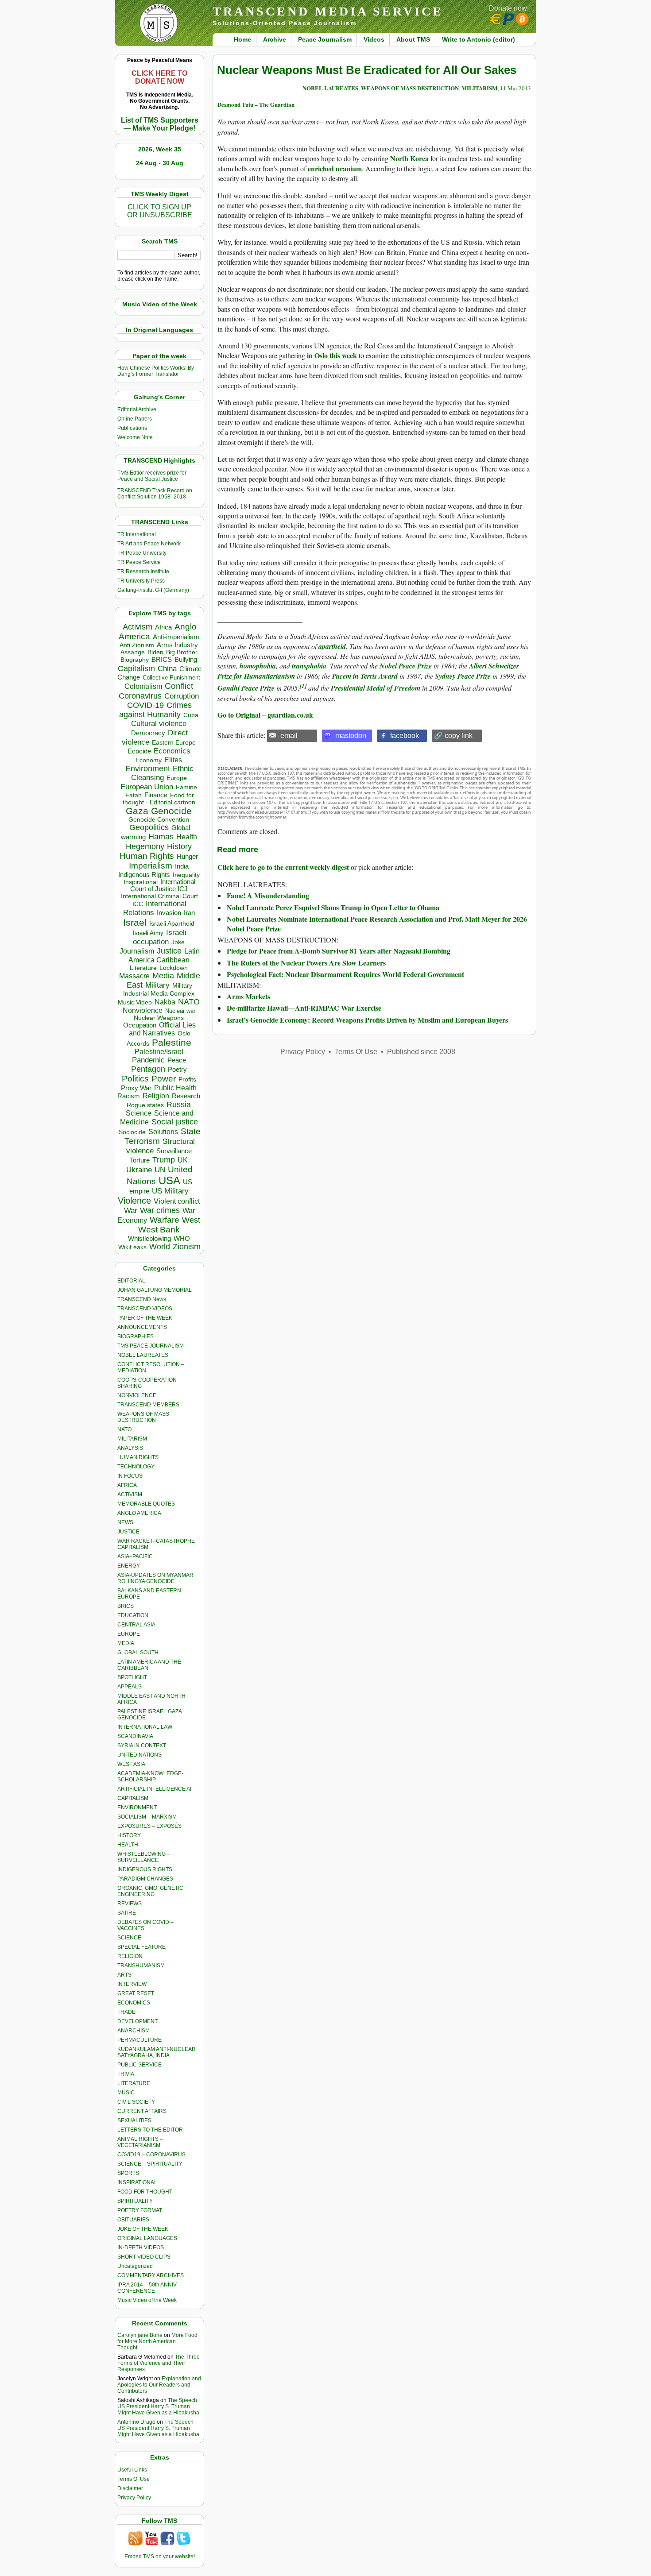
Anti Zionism (137, 645)
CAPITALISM (133, 1798)
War (131, 1211)
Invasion (169, 913)
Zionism (187, 1247)
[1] (303, 686)
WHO (182, 1238)
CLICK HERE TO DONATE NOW (159, 77)
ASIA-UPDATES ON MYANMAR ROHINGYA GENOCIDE (155, 1578)
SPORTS (128, 2173)
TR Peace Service (139, 562)
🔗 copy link (453, 736)
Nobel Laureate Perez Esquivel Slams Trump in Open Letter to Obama (333, 907)
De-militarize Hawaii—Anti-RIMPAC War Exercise (304, 1008)
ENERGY (129, 1566)
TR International (137, 534)
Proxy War (136, 1088)
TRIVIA (126, 2074)
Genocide (171, 811)
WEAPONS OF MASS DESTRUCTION (143, 1417)
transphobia (309, 666)
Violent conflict (177, 1201)
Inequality (186, 875)
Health (187, 837)
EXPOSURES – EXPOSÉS (149, 1826)
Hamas (161, 837)
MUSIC (126, 2093)
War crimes (160, 1210)
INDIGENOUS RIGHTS (145, 1869)
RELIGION (130, 1956)
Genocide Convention (159, 820)
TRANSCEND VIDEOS (145, 1309)
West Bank (159, 1230)
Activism (138, 627)
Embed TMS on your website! (160, 2557)
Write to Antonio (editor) (479, 39)
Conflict (179, 686)
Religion (156, 1096)
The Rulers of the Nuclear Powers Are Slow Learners (306, 963)
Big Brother (182, 652)
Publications (132, 428)
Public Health (175, 1088)
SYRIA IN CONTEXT (142, 1746)
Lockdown (174, 968)
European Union (147, 787)
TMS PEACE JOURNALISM (151, 1346)
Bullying (186, 660)
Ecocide (139, 751)
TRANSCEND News (142, 1299)
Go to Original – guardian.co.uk (265, 715)
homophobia (258, 666)
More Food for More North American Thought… (157, 2341)
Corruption (182, 696)
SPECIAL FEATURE (141, 1947)
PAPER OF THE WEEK (145, 1318)
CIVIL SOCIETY (136, 2102)
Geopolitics (149, 827)
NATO (189, 1002)
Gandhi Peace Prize (246, 688)
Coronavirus (140, 696)
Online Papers (135, 419)
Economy (149, 760)
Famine (186, 787)
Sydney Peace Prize (463, 676)
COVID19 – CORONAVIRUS (151, 2155)
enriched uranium (335, 168)
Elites (173, 760)
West (191, 1220)
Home (242, 39)
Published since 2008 (421, 1052)
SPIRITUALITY (135, 2201)
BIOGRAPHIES (136, 1336)
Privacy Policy (134, 2498)
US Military (170, 1191)
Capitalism (136, 668)
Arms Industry (177, 645)
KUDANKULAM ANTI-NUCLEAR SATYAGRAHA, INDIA (157, 2052)
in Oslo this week (332, 355)
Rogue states (145, 1105)
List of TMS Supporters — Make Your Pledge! (160, 124)
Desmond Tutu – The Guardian (256, 104)
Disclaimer (130, 2488)
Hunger (187, 857)
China (167, 669)
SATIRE (127, 1913)
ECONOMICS (134, 2003)
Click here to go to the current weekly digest (283, 867)
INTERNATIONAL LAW (145, 1727)
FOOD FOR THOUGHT (145, 2192)
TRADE (126, 2012)
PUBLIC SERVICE (139, 2065)
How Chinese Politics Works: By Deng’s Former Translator (156, 371)
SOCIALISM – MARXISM (147, 1817)
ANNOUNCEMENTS (142, 1327)
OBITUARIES (133, 2220)
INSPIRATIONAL (137, 2182)
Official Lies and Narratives (163, 1029)
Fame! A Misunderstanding (268, 895)
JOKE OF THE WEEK (143, 2229)
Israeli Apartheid (172, 923)
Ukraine (139, 1170)
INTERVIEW (132, 1984)
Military (157, 985)
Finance (156, 795)
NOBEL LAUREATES (143, 1355)
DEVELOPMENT (138, 2021)
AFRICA (127, 1485)
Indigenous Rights (144, 875)
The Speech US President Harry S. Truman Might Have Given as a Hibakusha (158, 2406)
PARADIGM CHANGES (145, 1879)
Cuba (191, 715)
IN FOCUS (130, 1476)
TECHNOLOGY (136, 1467)
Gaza (137, 811)
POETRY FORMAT (140, 2210)
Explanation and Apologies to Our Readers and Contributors (159, 2385)
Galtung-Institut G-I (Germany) (153, 590)
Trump (164, 1160)
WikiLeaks (132, 1247)
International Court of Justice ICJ (163, 885)
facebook (405, 736)
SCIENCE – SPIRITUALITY (150, 2164)
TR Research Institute (143, 572)
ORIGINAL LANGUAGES (147, 2238)
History (179, 846)
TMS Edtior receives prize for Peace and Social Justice (152, 476)
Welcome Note (135, 437)
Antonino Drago (136, 2422)
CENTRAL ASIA (136, 1625)
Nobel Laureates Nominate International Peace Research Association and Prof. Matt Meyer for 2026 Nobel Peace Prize (377, 924)
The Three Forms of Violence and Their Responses (159, 2363)
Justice (169, 951)
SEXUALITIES (134, 2120)
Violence (134, 1201)
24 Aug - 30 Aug (160, 163)
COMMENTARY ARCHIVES (151, 2275)
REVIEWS (130, 1904)
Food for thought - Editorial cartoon (159, 799)
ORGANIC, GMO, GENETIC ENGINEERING (150, 1891)
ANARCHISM (134, 2031)
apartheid (332, 646)
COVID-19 (145, 705)
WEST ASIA (131, 1764)
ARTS (124, 1975)
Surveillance (174, 1151)
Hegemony (145, 846)
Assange (133, 652)
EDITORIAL (131, 1281)
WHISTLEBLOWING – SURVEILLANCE (144, 1857)
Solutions (163, 1132)
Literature (143, 968)
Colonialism (143, 686)
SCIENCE (129, 1938)
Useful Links (132, 2470)
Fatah (134, 795)
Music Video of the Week (147, 2300)
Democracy (148, 733)
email (289, 736)
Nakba (165, 1002)
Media (163, 976)
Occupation (140, 1025)
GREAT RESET (136, 1993)
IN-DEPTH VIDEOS (141, 2248)
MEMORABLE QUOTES (146, 1504)
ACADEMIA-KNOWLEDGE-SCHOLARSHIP (150, 1777)
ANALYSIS (130, 1448)
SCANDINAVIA (135, 1736)
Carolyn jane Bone (140, 2335)
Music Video (135, 1002)
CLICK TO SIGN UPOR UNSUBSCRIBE (160, 211)
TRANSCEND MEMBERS (148, 1405)
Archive (275, 39)
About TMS (413, 39)
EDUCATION (133, 1615)
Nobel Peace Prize (406, 666)
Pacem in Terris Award (365, 676)
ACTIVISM (130, 1495)
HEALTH (128, 1845)
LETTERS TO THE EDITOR (150, 2130)
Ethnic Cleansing (163, 773)
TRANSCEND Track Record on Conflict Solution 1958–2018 (155, 494)
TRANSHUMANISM (141, 1966)
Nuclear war (180, 1011)
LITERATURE (134, 2083)
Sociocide (132, 1132)
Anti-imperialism (176, 637)
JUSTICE (128, 1532)
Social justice (175, 1122)
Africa (163, 627)
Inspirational (141, 882)
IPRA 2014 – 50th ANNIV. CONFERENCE (147, 2288)
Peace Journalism (325, 39)
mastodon (351, 736)
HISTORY (129, 1835)
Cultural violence (159, 724)
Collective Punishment (171, 678)
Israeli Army (148, 933)
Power (164, 1079)
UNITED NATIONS (139, 1755)
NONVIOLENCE (137, 1395)
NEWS (125, 1522)
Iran (189, 913)
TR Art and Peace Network (149, 544)
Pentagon (148, 1069)
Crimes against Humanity (155, 710)
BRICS (162, 659)
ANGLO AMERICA (139, 1513)
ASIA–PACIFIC (135, 1556)
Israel (135, 922)
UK (183, 1160)
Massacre (134, 976)
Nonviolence (143, 1010)
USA (169, 1180)
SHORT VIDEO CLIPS (144, 2257)
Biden (155, 652)
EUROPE (129, 1634)
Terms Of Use (134, 2479)
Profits (187, 1079)
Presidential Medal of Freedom (376, 688)
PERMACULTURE (139, 2040)
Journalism (137, 951)
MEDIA (126, 1643)
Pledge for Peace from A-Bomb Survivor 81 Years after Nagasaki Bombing (339, 951)
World (160, 1247)
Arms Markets (248, 996)
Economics (172, 751)
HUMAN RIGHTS (138, 1457)
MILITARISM (132, 1439)
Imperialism (151, 866)
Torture (140, 1160)
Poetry (177, 1070)
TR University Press (141, 581)
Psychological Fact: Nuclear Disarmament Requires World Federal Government (345, 974)
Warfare (165, 1220)
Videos (374, 39)
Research (186, 1096)
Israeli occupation (160, 937)
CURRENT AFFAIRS (142, 2111)
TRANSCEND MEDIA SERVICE (328, 11)
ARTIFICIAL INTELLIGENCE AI (154, 1789)
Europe (177, 778)
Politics (135, 1079)
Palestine (172, 1042)
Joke (178, 942)
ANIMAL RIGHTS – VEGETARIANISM (140, 2142)
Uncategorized (135, 2266)
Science (139, 1113)
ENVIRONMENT (137, 1807)
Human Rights (147, 856)
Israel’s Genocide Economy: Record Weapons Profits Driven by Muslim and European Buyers (367, 1020)
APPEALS (130, 1687)
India (182, 866)
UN (160, 1170)
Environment (148, 769)
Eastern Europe (174, 743)
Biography (135, 660)
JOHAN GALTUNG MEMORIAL (155, 1290)
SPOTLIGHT (132, 1677)
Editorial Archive (137, 409)
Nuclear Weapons (159, 1018)
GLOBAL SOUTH (138, 1653)
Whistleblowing (149, 1238)
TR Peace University (142, 553)
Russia (179, 1105)
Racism (129, 1096)
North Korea (409, 158)
